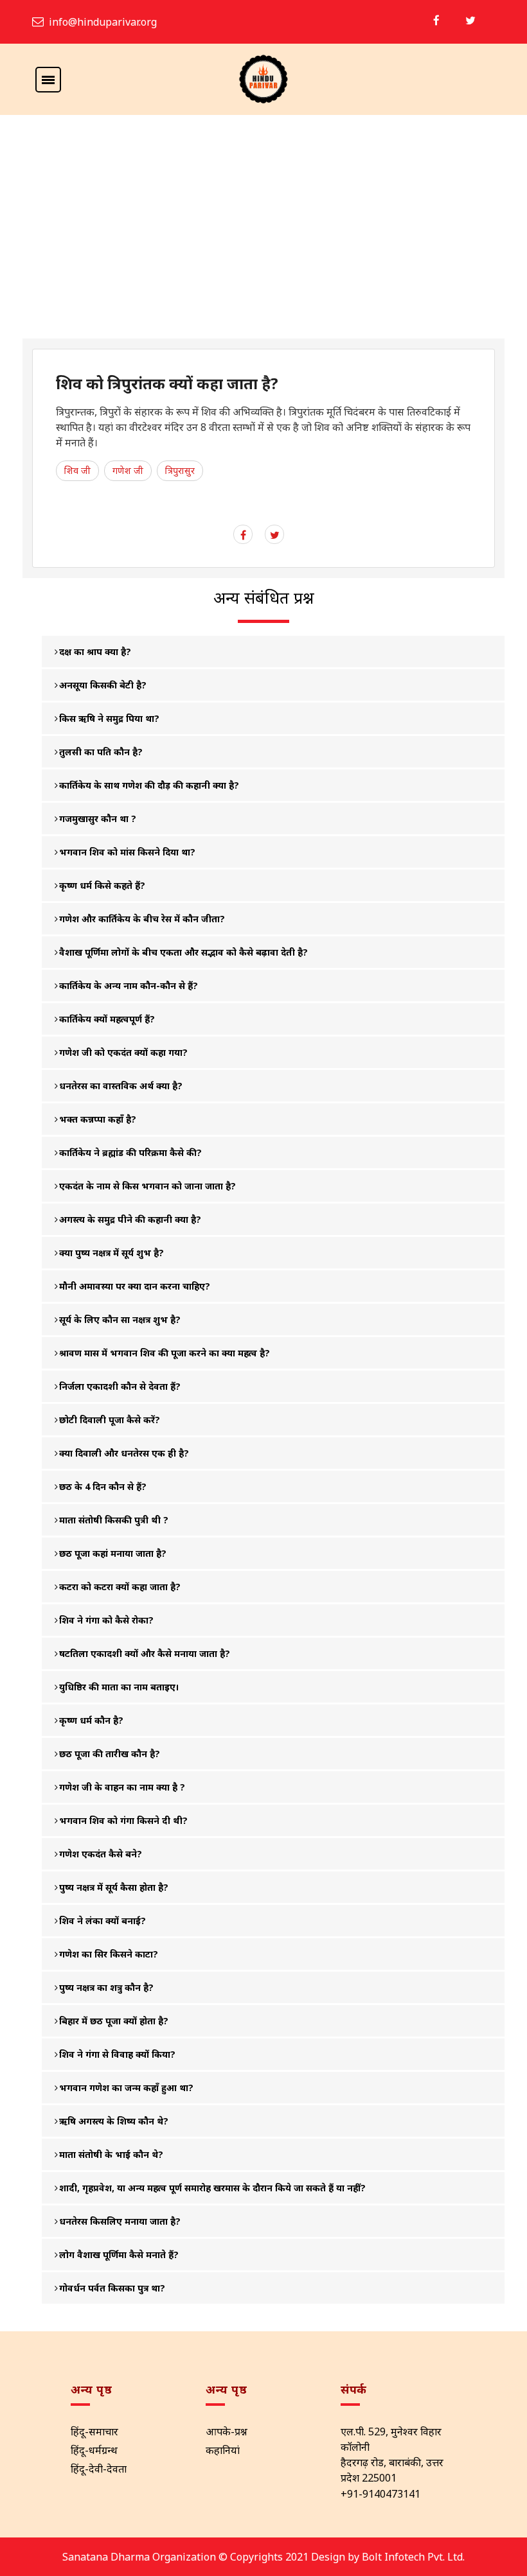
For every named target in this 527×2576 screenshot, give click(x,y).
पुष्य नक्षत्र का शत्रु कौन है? (106, 1987)
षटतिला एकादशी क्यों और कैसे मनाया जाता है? (145, 1653)
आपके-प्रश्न (227, 2431)
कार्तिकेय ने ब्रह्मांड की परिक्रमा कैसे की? (130, 1152)
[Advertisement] (263, 242)
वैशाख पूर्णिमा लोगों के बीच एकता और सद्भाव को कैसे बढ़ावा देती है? (183, 952)
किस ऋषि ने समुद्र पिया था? (109, 718)
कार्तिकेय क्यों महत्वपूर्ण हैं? (107, 1019)
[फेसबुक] (436, 20)
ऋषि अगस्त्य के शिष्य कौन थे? (114, 2121)
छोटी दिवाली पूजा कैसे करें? (110, 1420)
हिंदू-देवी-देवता (99, 2469)
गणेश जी (128, 470)
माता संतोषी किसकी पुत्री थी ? (114, 1520)
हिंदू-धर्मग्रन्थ (94, 2450)
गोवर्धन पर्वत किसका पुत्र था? (112, 2288)
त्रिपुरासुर (180, 470)
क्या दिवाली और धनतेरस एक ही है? (124, 1453)
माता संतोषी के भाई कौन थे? (111, 2154)
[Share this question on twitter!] (275, 535)
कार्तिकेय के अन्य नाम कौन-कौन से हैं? (129, 986)
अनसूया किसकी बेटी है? (103, 685)
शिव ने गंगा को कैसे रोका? (106, 1620)
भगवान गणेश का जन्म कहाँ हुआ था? (126, 2088)
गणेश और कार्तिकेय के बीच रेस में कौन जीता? (142, 919)
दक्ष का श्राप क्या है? (95, 652)
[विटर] (470, 20)
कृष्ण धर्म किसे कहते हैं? (102, 885)
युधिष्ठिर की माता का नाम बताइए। (119, 1687)
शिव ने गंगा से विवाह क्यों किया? (117, 2054)
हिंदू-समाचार (94, 2431)
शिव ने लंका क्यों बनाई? (103, 1921)
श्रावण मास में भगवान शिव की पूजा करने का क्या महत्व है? (165, 1353)
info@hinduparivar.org (103, 22)
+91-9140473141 (380, 2494)
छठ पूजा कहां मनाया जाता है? (113, 1553)
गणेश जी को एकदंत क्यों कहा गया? (123, 1052)
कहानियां (223, 2450)
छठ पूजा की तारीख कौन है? (110, 1754)
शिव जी (77, 470)
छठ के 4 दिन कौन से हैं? (103, 1486)
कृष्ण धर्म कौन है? (91, 1720)
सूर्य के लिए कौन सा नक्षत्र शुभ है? (120, 1319)
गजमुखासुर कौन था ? (98, 819)
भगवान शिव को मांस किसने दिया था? (127, 852)
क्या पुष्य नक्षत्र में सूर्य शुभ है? (112, 1253)
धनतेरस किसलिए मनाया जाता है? (120, 2221)
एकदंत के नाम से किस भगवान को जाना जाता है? (147, 1186)
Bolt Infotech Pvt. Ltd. (413, 2557)
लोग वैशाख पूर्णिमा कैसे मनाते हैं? (119, 2255)
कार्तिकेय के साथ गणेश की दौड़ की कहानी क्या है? (149, 785)
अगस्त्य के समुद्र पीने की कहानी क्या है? (130, 1219)
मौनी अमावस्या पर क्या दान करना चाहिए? (135, 1286)
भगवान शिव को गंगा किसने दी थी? (123, 1820)
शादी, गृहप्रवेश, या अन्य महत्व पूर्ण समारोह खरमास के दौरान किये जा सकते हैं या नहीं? (212, 2188)
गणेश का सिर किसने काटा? (109, 1954)
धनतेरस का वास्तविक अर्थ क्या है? (121, 1086)
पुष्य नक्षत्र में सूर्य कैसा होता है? (114, 1887)
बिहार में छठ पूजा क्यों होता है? (114, 2021)
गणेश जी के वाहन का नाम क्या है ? (122, 1787)
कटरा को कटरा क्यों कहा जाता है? (120, 1587)
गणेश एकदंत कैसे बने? (101, 1854)
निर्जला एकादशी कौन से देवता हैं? (120, 1386)
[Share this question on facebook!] (243, 535)
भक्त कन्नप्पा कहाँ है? (98, 1119)
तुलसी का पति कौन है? (101, 752)
